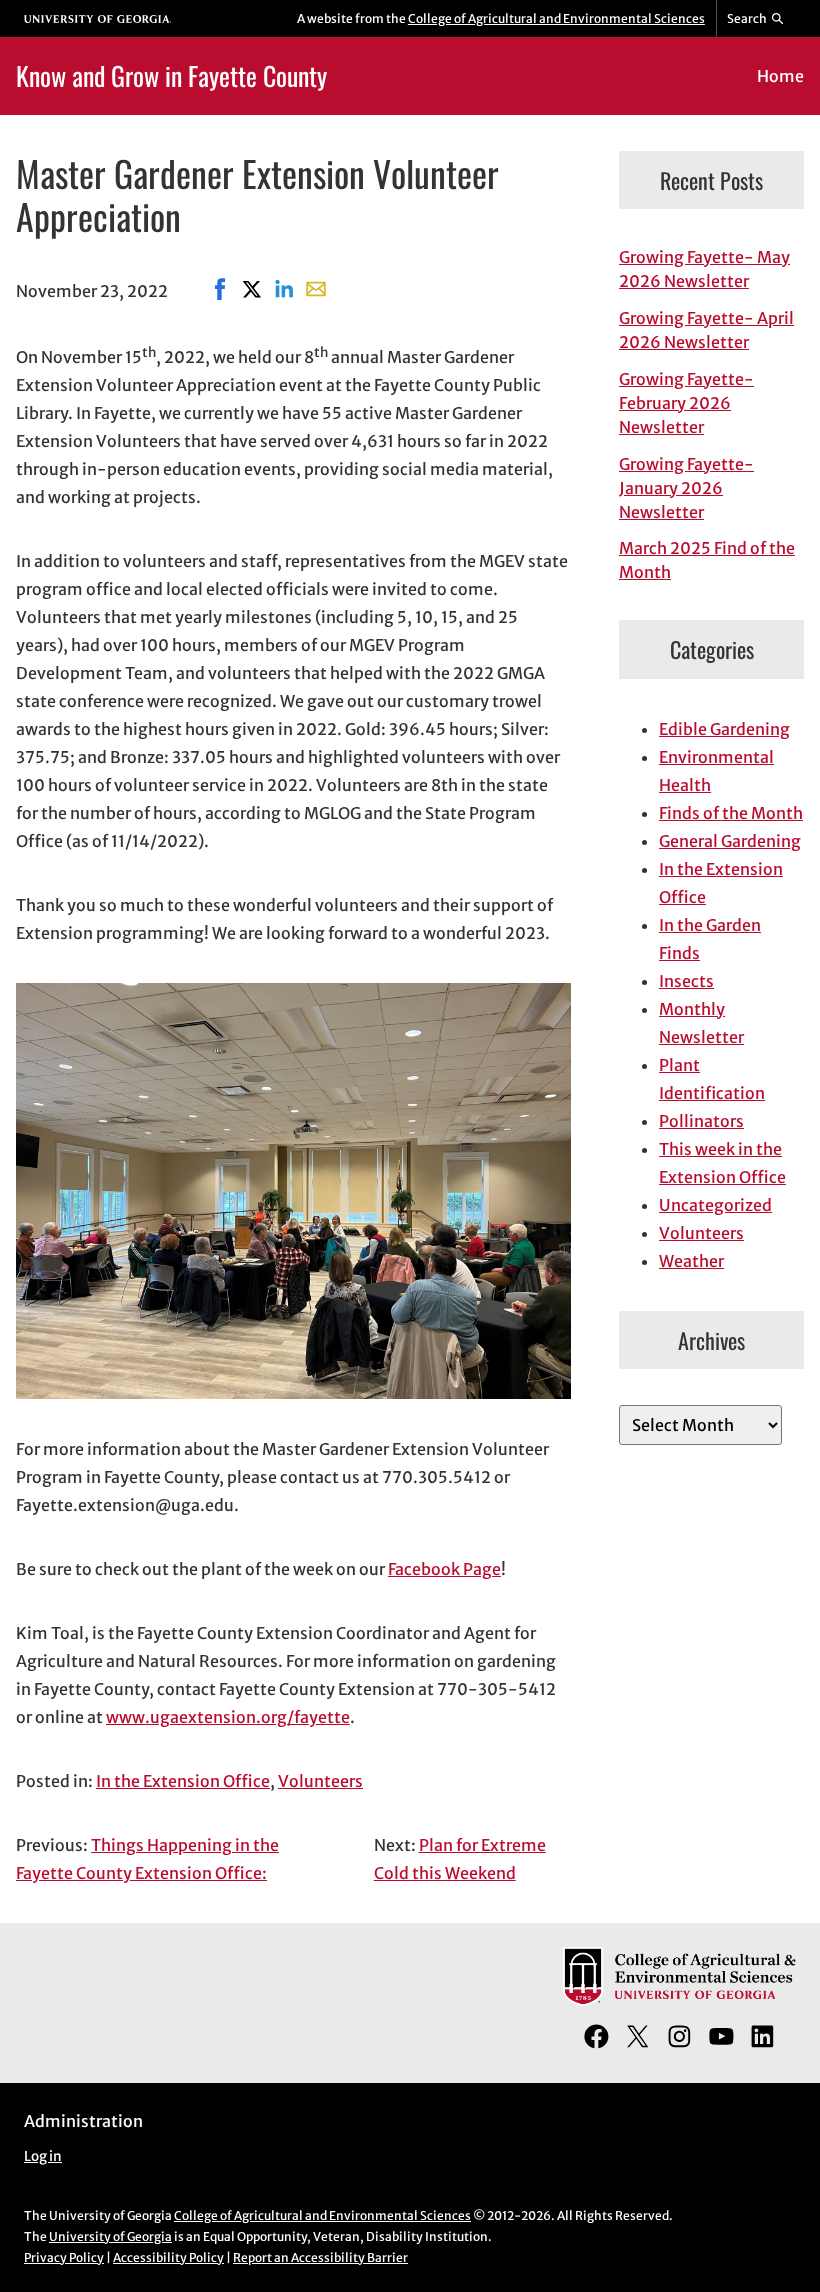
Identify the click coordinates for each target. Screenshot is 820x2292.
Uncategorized (715, 1205)
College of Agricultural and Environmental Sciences (556, 18)
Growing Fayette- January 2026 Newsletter (686, 488)
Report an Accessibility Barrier (320, 2257)
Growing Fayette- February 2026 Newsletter (686, 403)
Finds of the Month (731, 813)
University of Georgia (110, 2236)
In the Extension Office (183, 1781)
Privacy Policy (64, 2257)
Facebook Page (444, 1569)
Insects (686, 981)
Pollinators (701, 1121)
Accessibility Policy (168, 2257)
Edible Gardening (724, 729)
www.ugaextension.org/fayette (228, 1717)
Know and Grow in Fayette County (171, 75)
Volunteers (320, 1781)
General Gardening (730, 841)
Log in (43, 2156)
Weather (691, 1261)
